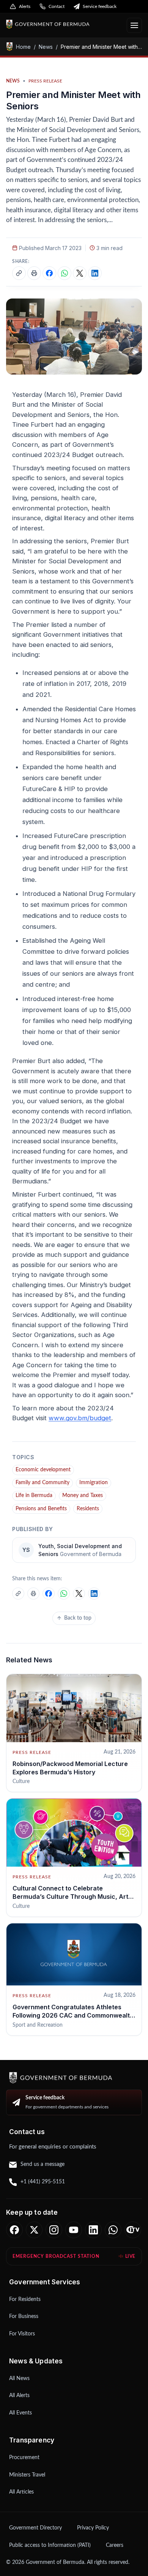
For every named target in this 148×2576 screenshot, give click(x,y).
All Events (20, 2413)
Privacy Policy (93, 2528)
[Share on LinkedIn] (95, 273)
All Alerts (19, 2396)
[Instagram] (54, 2230)
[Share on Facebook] (49, 273)
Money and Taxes (83, 1496)
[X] (34, 2230)
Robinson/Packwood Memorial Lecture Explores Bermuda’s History (70, 1768)
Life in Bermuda (34, 1496)
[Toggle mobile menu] (134, 25)
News (46, 47)
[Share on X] (80, 273)
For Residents (25, 2299)
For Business (24, 2316)
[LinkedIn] (93, 2230)
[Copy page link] (19, 273)
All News (19, 2379)
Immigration (94, 1483)
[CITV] (133, 2230)
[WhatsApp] (113, 2230)
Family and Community (43, 1483)
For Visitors (22, 2334)
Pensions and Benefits (41, 1509)
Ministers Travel (27, 2475)
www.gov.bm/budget (80, 1418)
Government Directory (35, 2528)
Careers (115, 2545)
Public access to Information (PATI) (50, 2545)
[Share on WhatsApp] (65, 273)
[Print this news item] (34, 273)
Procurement (24, 2458)
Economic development (43, 1470)
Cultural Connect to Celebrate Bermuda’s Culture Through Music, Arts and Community (72, 1897)
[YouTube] (74, 2230)
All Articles (21, 2492)
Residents (88, 1509)
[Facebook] (14, 2230)
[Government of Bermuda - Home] (63, 24)
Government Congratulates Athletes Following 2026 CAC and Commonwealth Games (73, 2016)
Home (23, 47)
